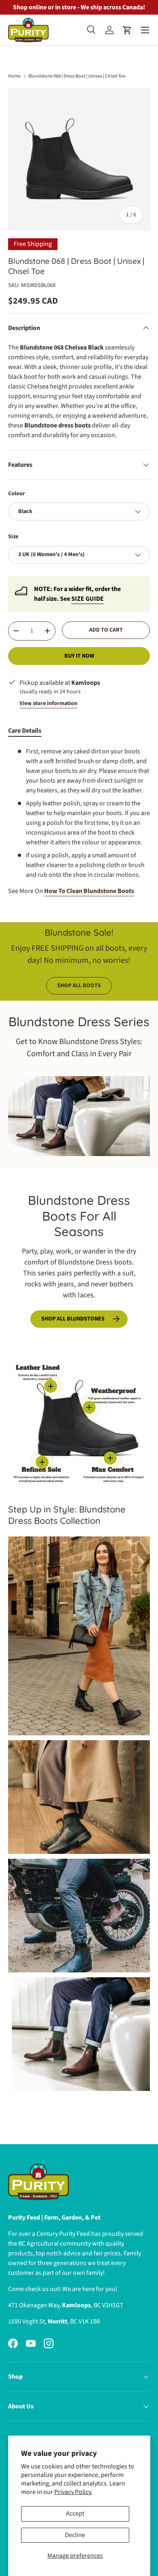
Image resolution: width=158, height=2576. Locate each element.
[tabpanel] (79, 821)
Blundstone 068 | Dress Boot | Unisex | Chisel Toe (77, 76)
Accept (75, 2513)
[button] (127, 30)
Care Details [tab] (25, 731)
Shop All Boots (79, 986)
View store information (48, 703)
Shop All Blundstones (73, 1319)
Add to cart (106, 630)
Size (13, 537)
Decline (75, 2535)
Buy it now (79, 656)
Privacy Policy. (73, 2492)
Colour (17, 494)
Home (14, 76)
